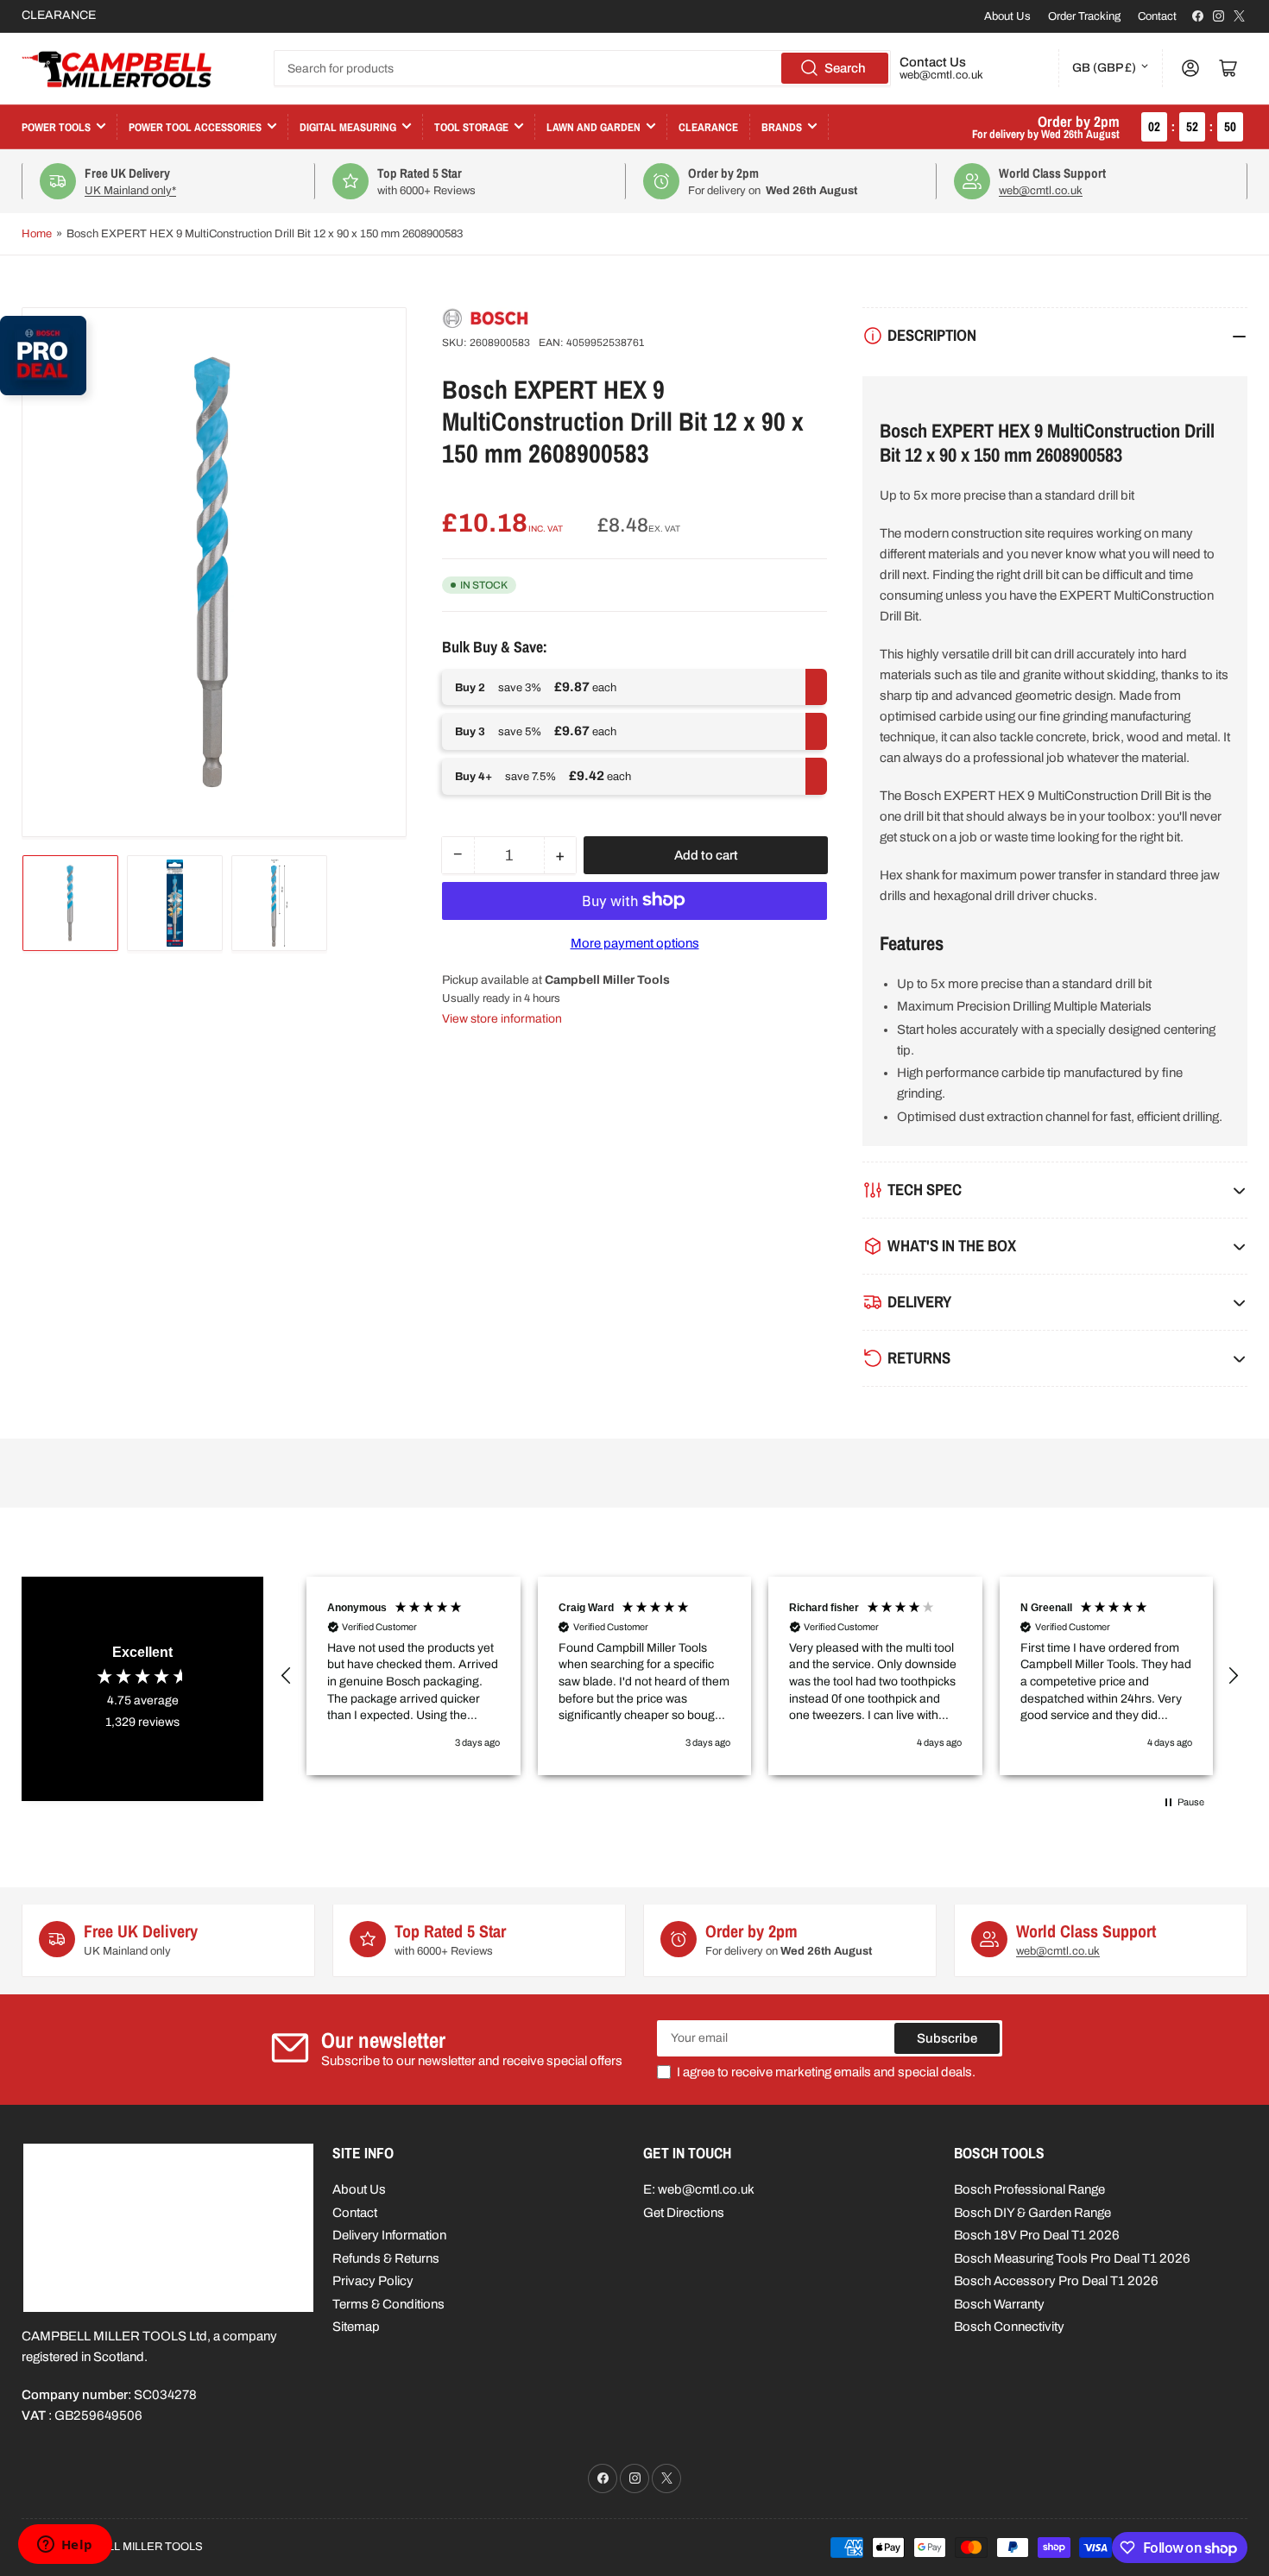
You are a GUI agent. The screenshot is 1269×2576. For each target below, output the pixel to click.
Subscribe (947, 2038)
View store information (502, 1018)
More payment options (635, 942)
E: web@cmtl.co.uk (699, 2189)
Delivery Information (389, 2235)
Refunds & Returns (386, 2258)
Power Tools (56, 127)
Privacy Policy (373, 2281)
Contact (1157, 16)
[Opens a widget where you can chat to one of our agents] (65, 2546)
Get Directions (684, 2213)
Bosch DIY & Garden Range (1032, 2213)
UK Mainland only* (130, 191)
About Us (1007, 16)
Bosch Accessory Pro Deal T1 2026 (1056, 2281)
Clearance (708, 127)
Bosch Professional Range (1029, 2189)
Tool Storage (471, 127)
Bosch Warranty (999, 2304)
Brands (782, 127)
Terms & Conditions (388, 2304)
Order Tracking (1084, 16)
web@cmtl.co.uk (941, 75)
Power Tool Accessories (195, 127)
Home (37, 234)
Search (845, 68)
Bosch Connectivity (1009, 2327)
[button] (287, 1676)
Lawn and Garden (593, 127)
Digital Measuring (348, 127)
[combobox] (582, 68)
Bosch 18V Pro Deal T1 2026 (1037, 2235)
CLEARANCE (59, 15)
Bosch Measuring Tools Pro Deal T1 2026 (1072, 2258)
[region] (760, 1676)
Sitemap (356, 2327)
